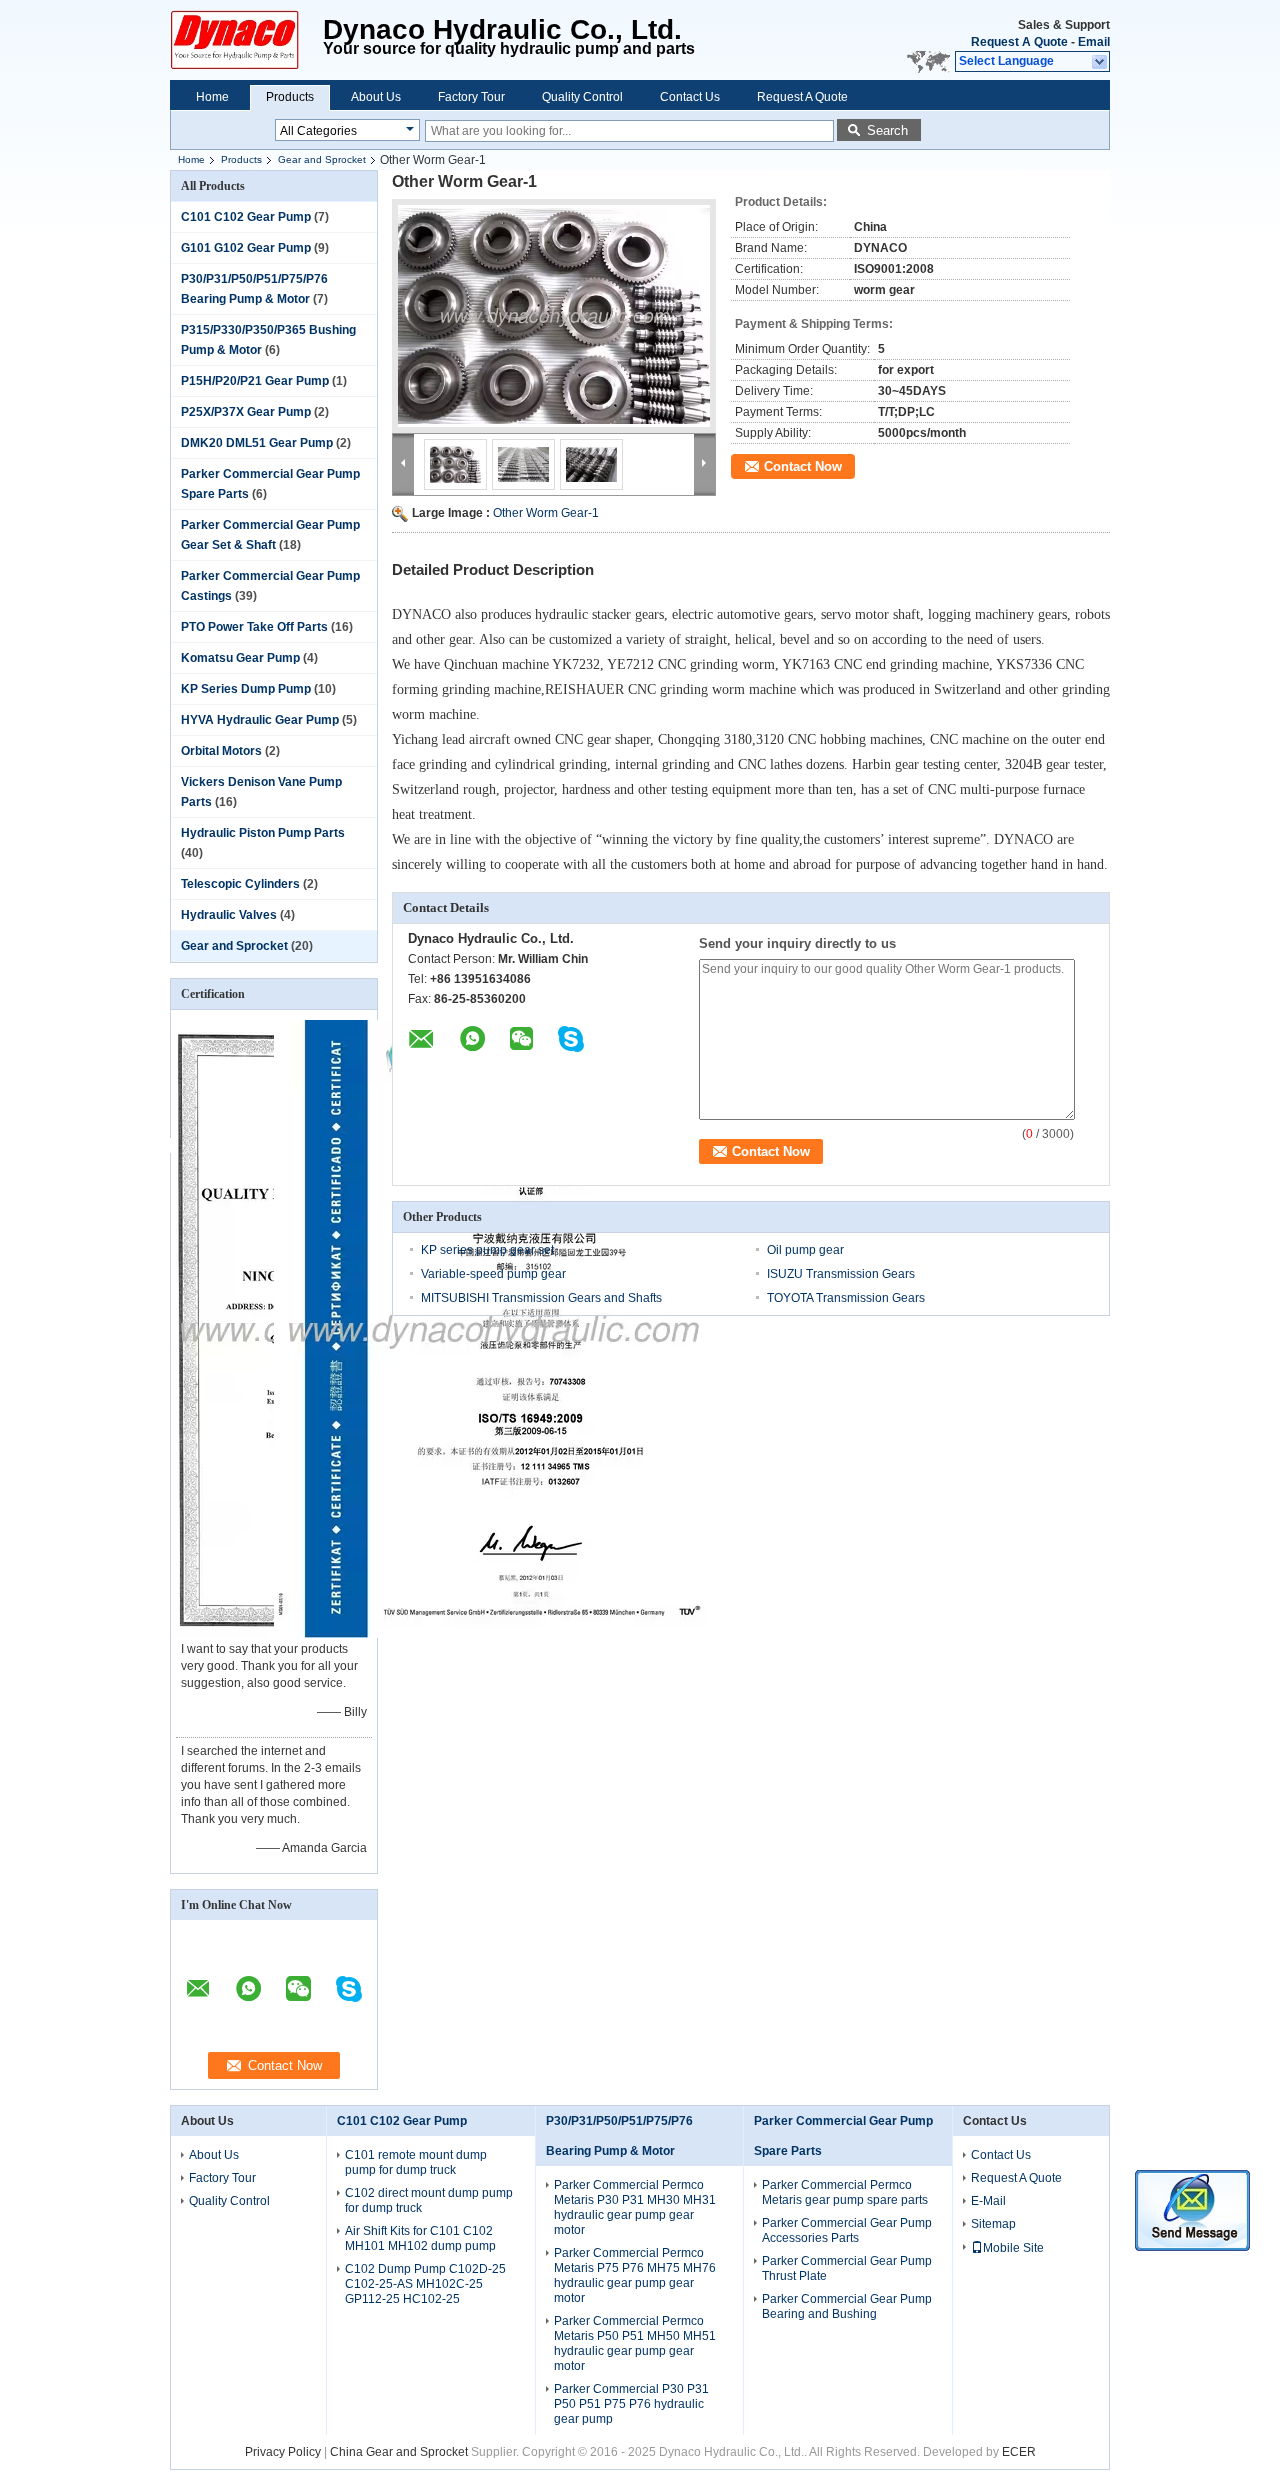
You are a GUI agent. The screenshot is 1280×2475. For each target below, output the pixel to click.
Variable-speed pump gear (493, 1274)
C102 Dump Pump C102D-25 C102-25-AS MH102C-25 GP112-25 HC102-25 (425, 2284)
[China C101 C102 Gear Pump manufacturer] (246, 40)
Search (887, 130)
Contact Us (690, 97)
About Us (376, 97)
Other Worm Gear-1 (546, 513)
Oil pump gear (805, 1250)
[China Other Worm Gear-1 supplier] (554, 316)
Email (1094, 42)
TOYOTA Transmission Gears (846, 1298)
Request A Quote (1019, 42)
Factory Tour (471, 97)
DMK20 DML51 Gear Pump (257, 443)
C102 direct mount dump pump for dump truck (429, 2200)
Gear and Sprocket (322, 159)
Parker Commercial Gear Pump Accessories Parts (847, 2230)
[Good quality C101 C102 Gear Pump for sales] (492, 1634)
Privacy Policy (283, 2452)
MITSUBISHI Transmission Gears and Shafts (541, 1298)
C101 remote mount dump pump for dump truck (416, 2162)
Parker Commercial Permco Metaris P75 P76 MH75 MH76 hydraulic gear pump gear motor (635, 2275)
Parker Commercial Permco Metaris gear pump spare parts (845, 2192)
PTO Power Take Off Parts (254, 627)
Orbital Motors (221, 751)
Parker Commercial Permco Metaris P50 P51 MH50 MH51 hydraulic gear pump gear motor (635, 2343)
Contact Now (803, 466)
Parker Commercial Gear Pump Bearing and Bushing (847, 2306)
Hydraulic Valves (229, 915)
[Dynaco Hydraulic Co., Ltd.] (1100, 62)
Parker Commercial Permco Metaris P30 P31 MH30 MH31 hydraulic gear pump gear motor (635, 2207)
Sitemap (993, 2224)
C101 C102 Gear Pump (246, 217)
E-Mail (988, 2201)
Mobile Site (1013, 2248)
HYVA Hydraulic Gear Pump (260, 720)
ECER (1019, 2452)
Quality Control (582, 97)
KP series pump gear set (487, 1250)
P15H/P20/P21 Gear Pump (255, 381)
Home (212, 97)
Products (290, 97)
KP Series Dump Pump (246, 689)
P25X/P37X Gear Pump (246, 412)
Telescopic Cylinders (240, 884)
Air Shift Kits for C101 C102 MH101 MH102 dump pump (420, 2238)
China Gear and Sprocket (399, 2452)
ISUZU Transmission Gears (841, 1274)
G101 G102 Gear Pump (246, 248)
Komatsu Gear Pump (240, 658)
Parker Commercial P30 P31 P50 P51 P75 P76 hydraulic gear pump (631, 2404)
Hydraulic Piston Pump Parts (263, 833)
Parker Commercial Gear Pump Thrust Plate (847, 2268)
